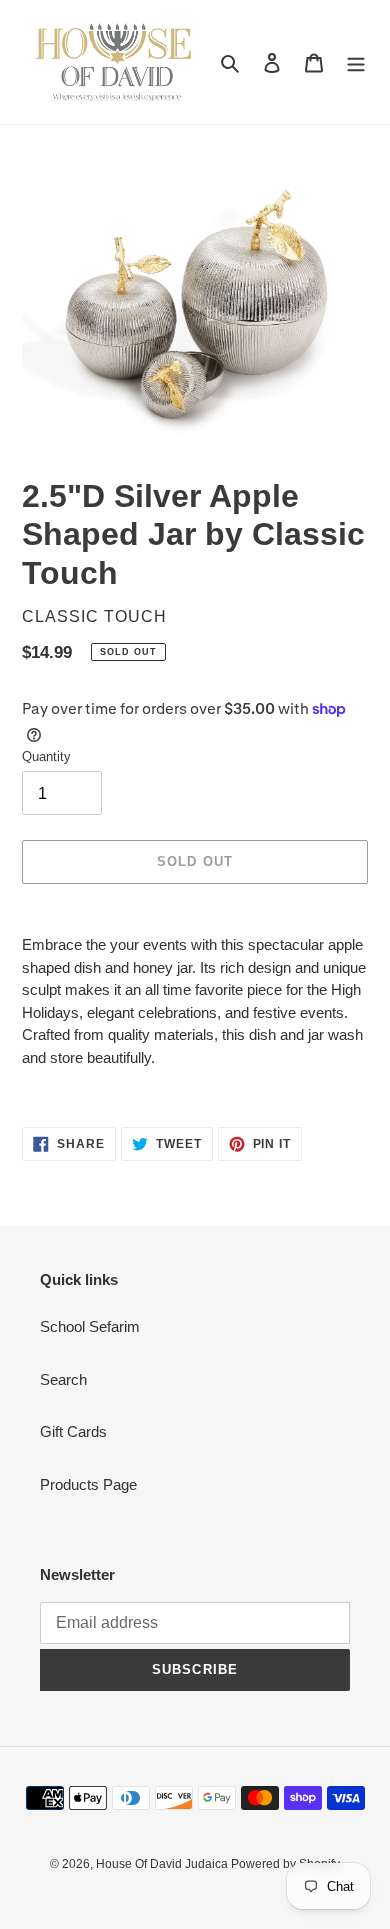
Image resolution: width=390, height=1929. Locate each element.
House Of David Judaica (163, 1864)
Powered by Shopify (285, 1864)
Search (63, 1379)
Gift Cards (73, 1431)
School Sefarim (90, 1326)
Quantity (46, 756)
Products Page (88, 1484)
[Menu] (356, 62)
